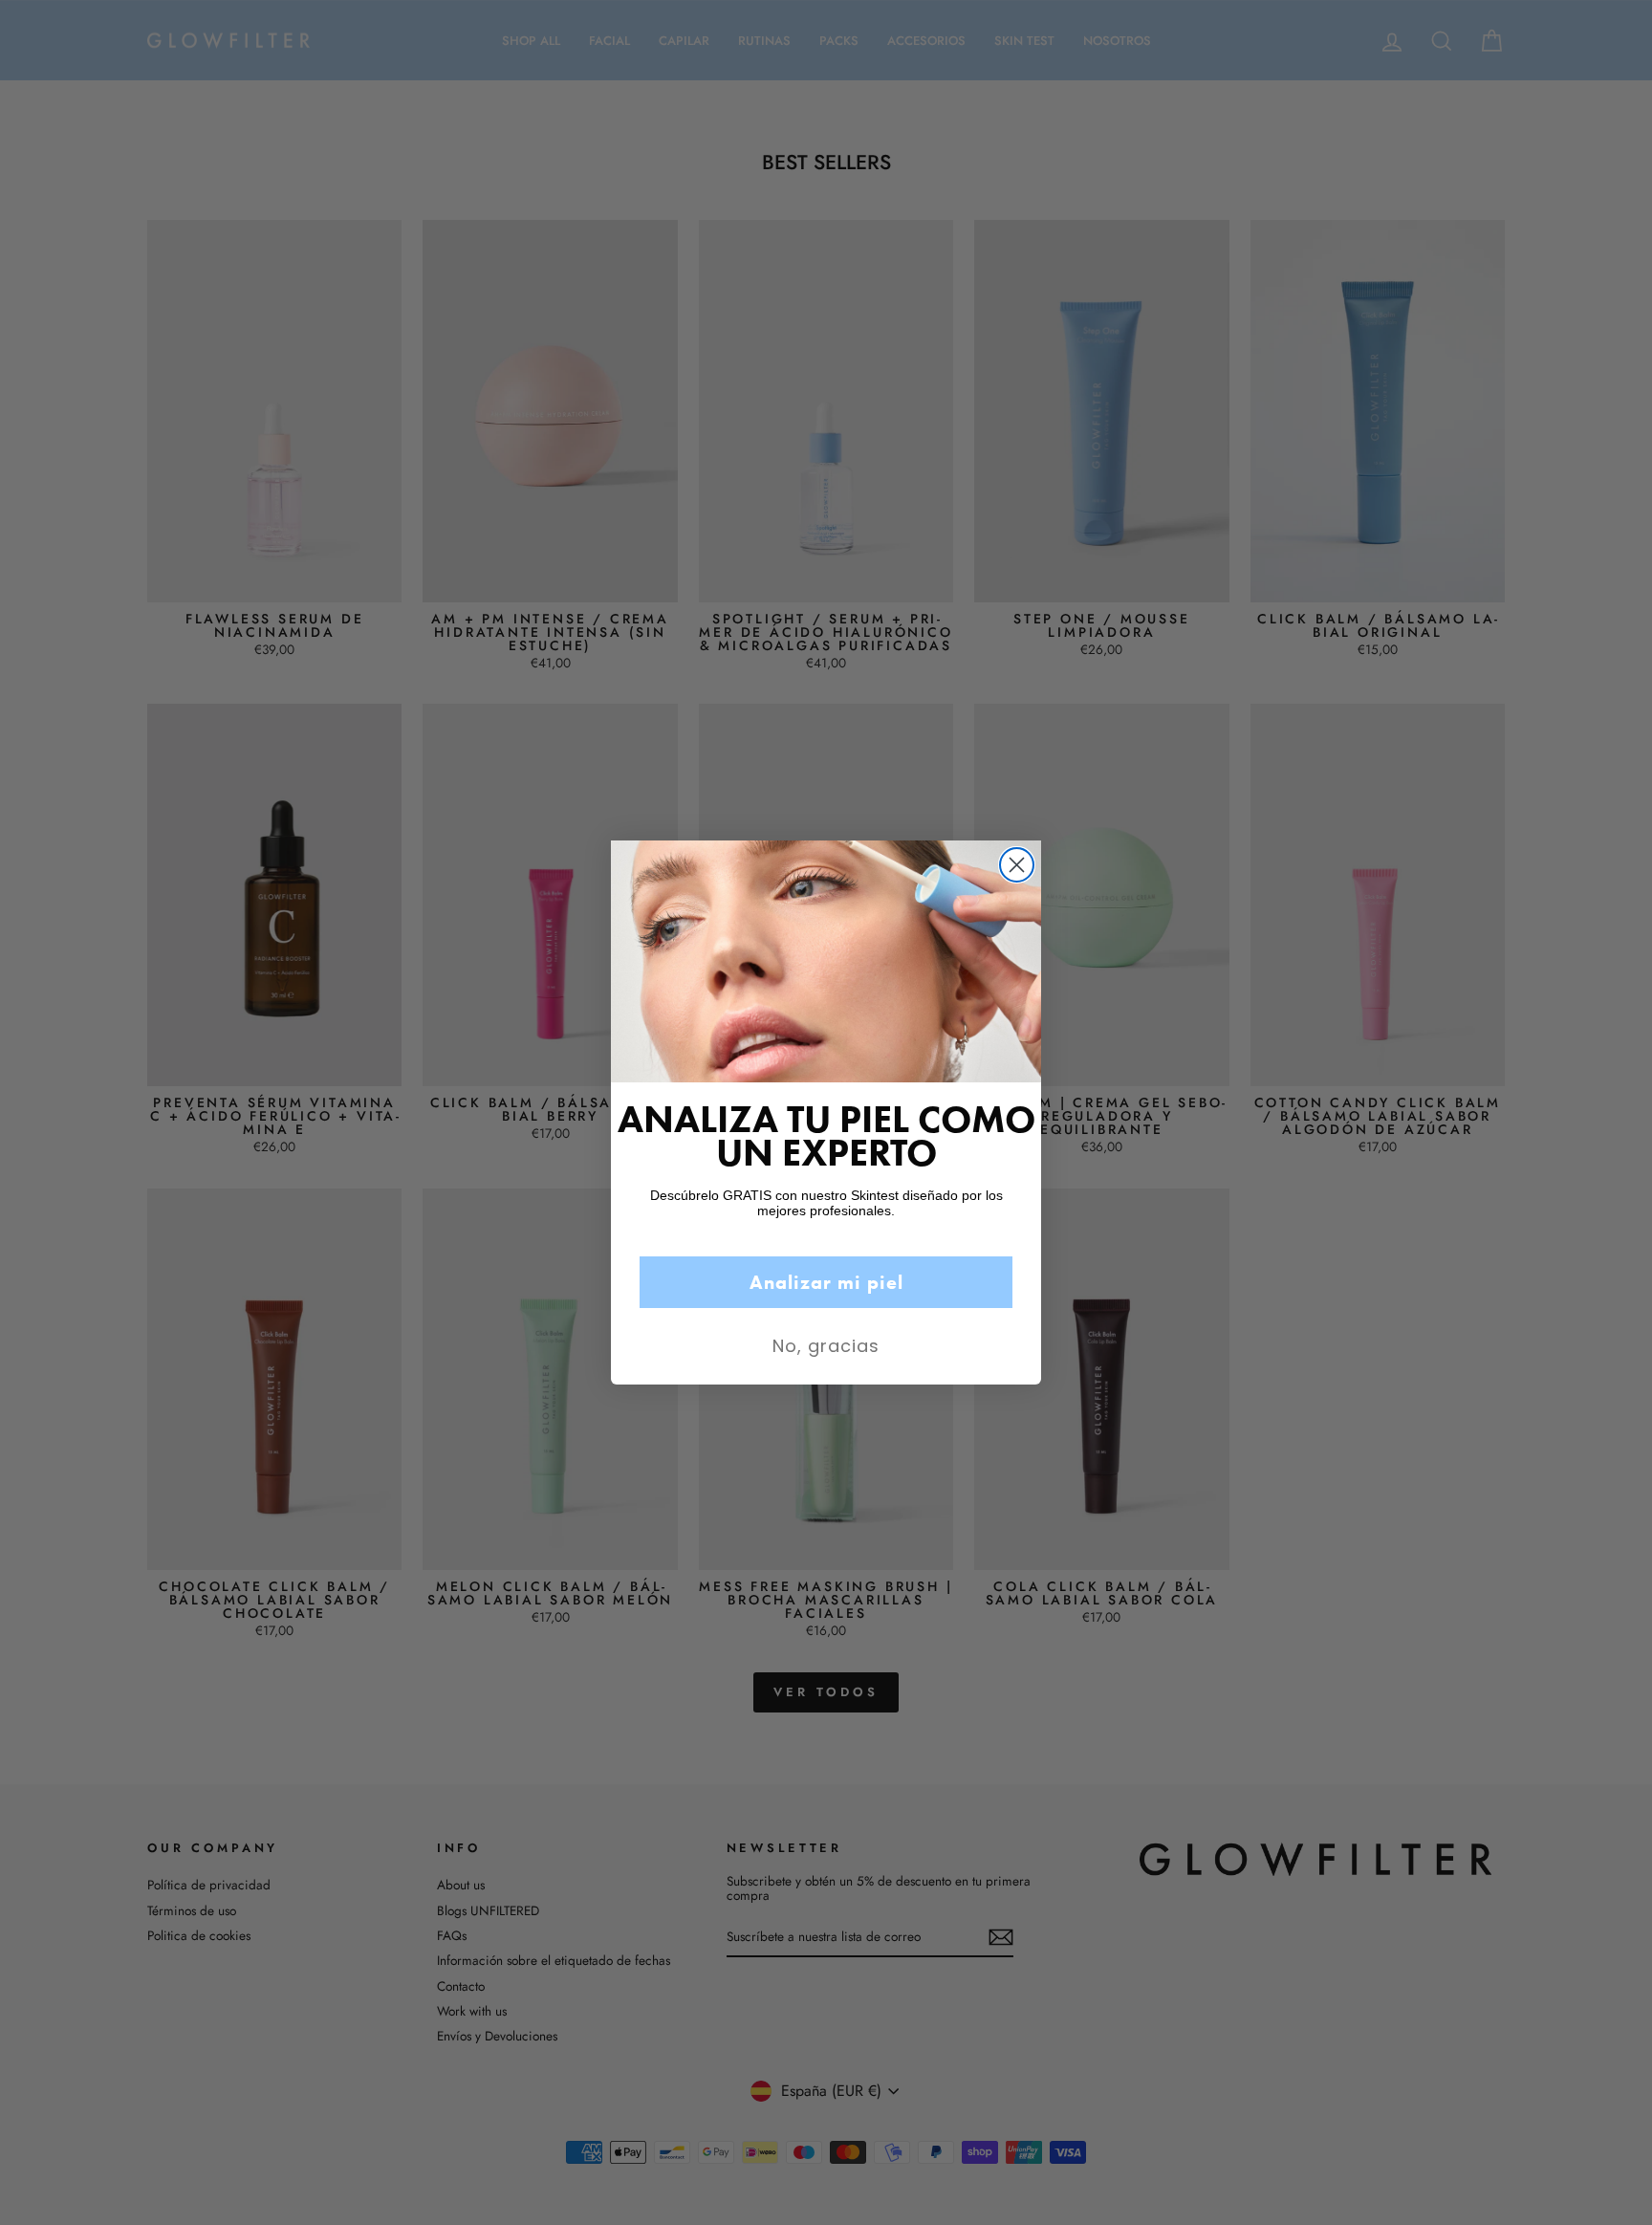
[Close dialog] (1017, 865)
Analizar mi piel (826, 1282)
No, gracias (826, 1346)
